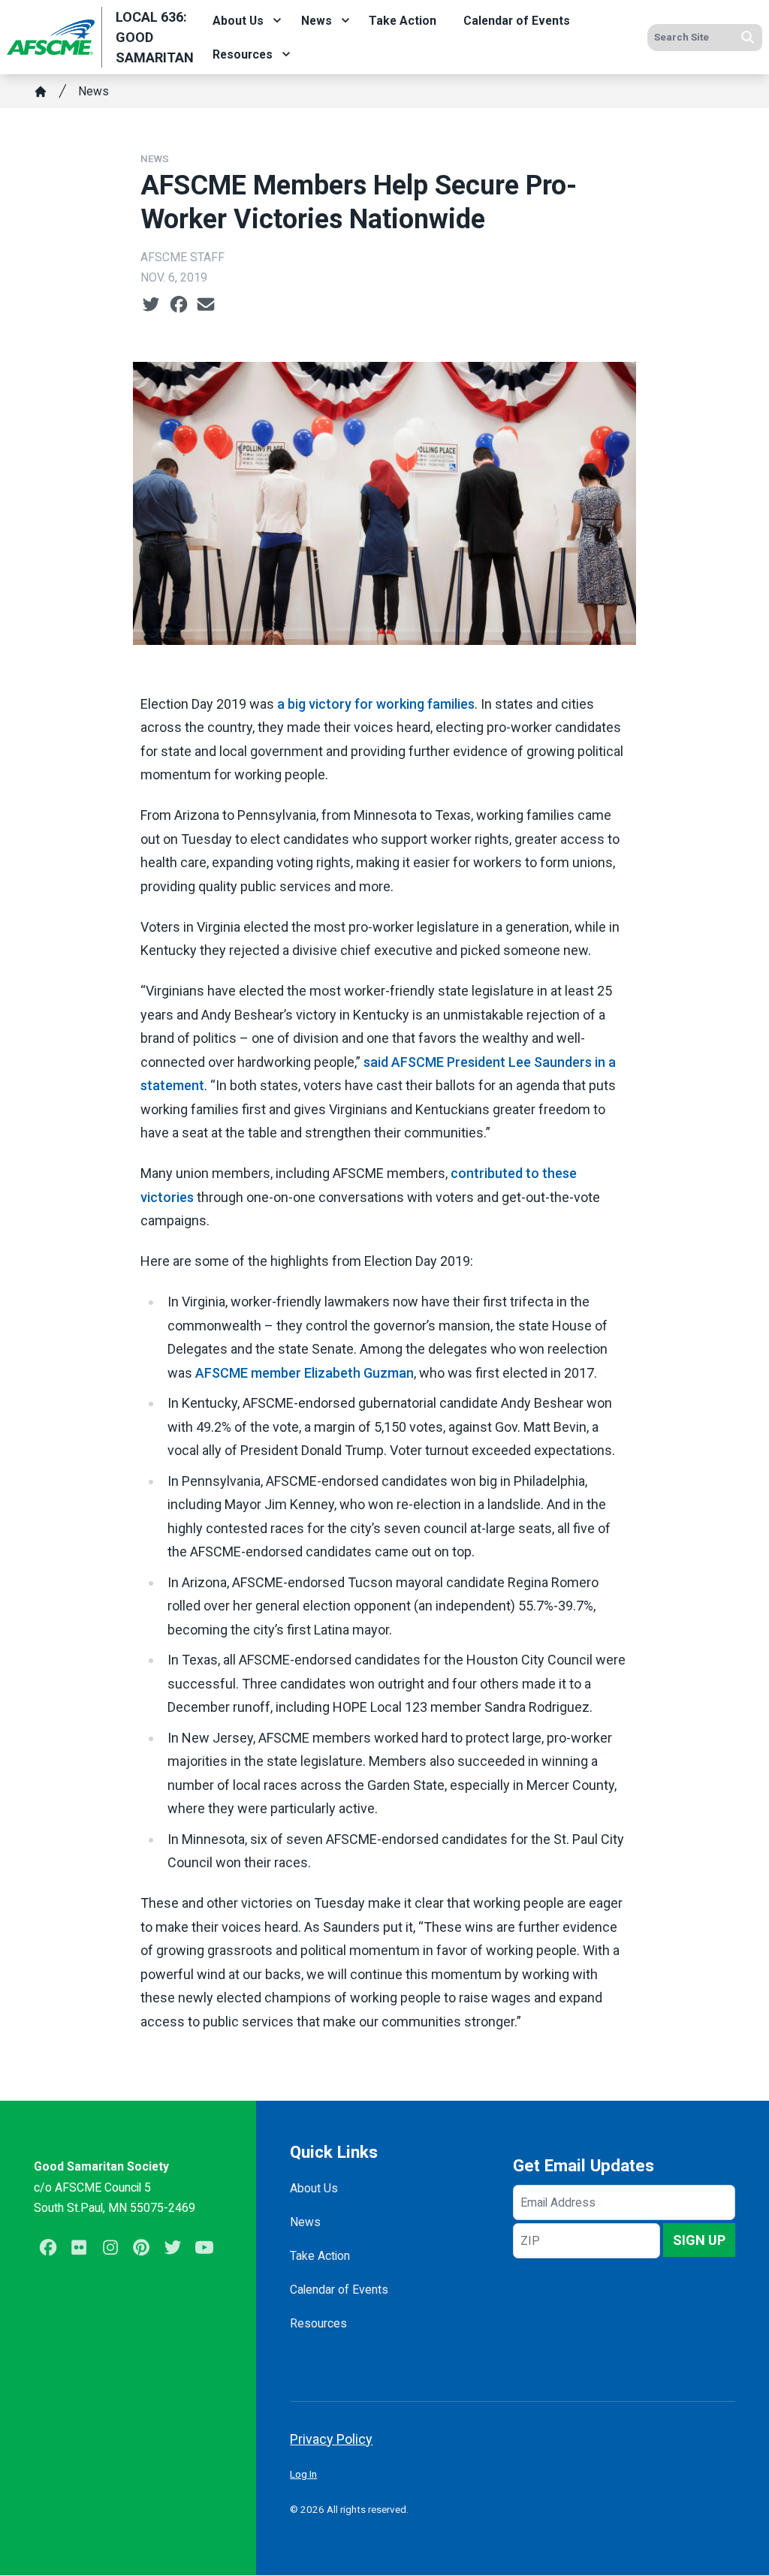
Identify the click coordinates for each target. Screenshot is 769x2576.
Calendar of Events (517, 21)
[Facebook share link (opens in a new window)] (179, 304)
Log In (303, 2474)
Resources (243, 54)
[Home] (41, 92)
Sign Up (699, 2240)
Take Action (403, 21)
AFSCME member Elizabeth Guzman (305, 1373)
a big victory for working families (376, 704)
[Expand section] (277, 20)
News (317, 21)
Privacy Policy (331, 2439)
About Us (238, 21)
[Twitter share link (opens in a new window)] (151, 304)
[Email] (206, 304)
